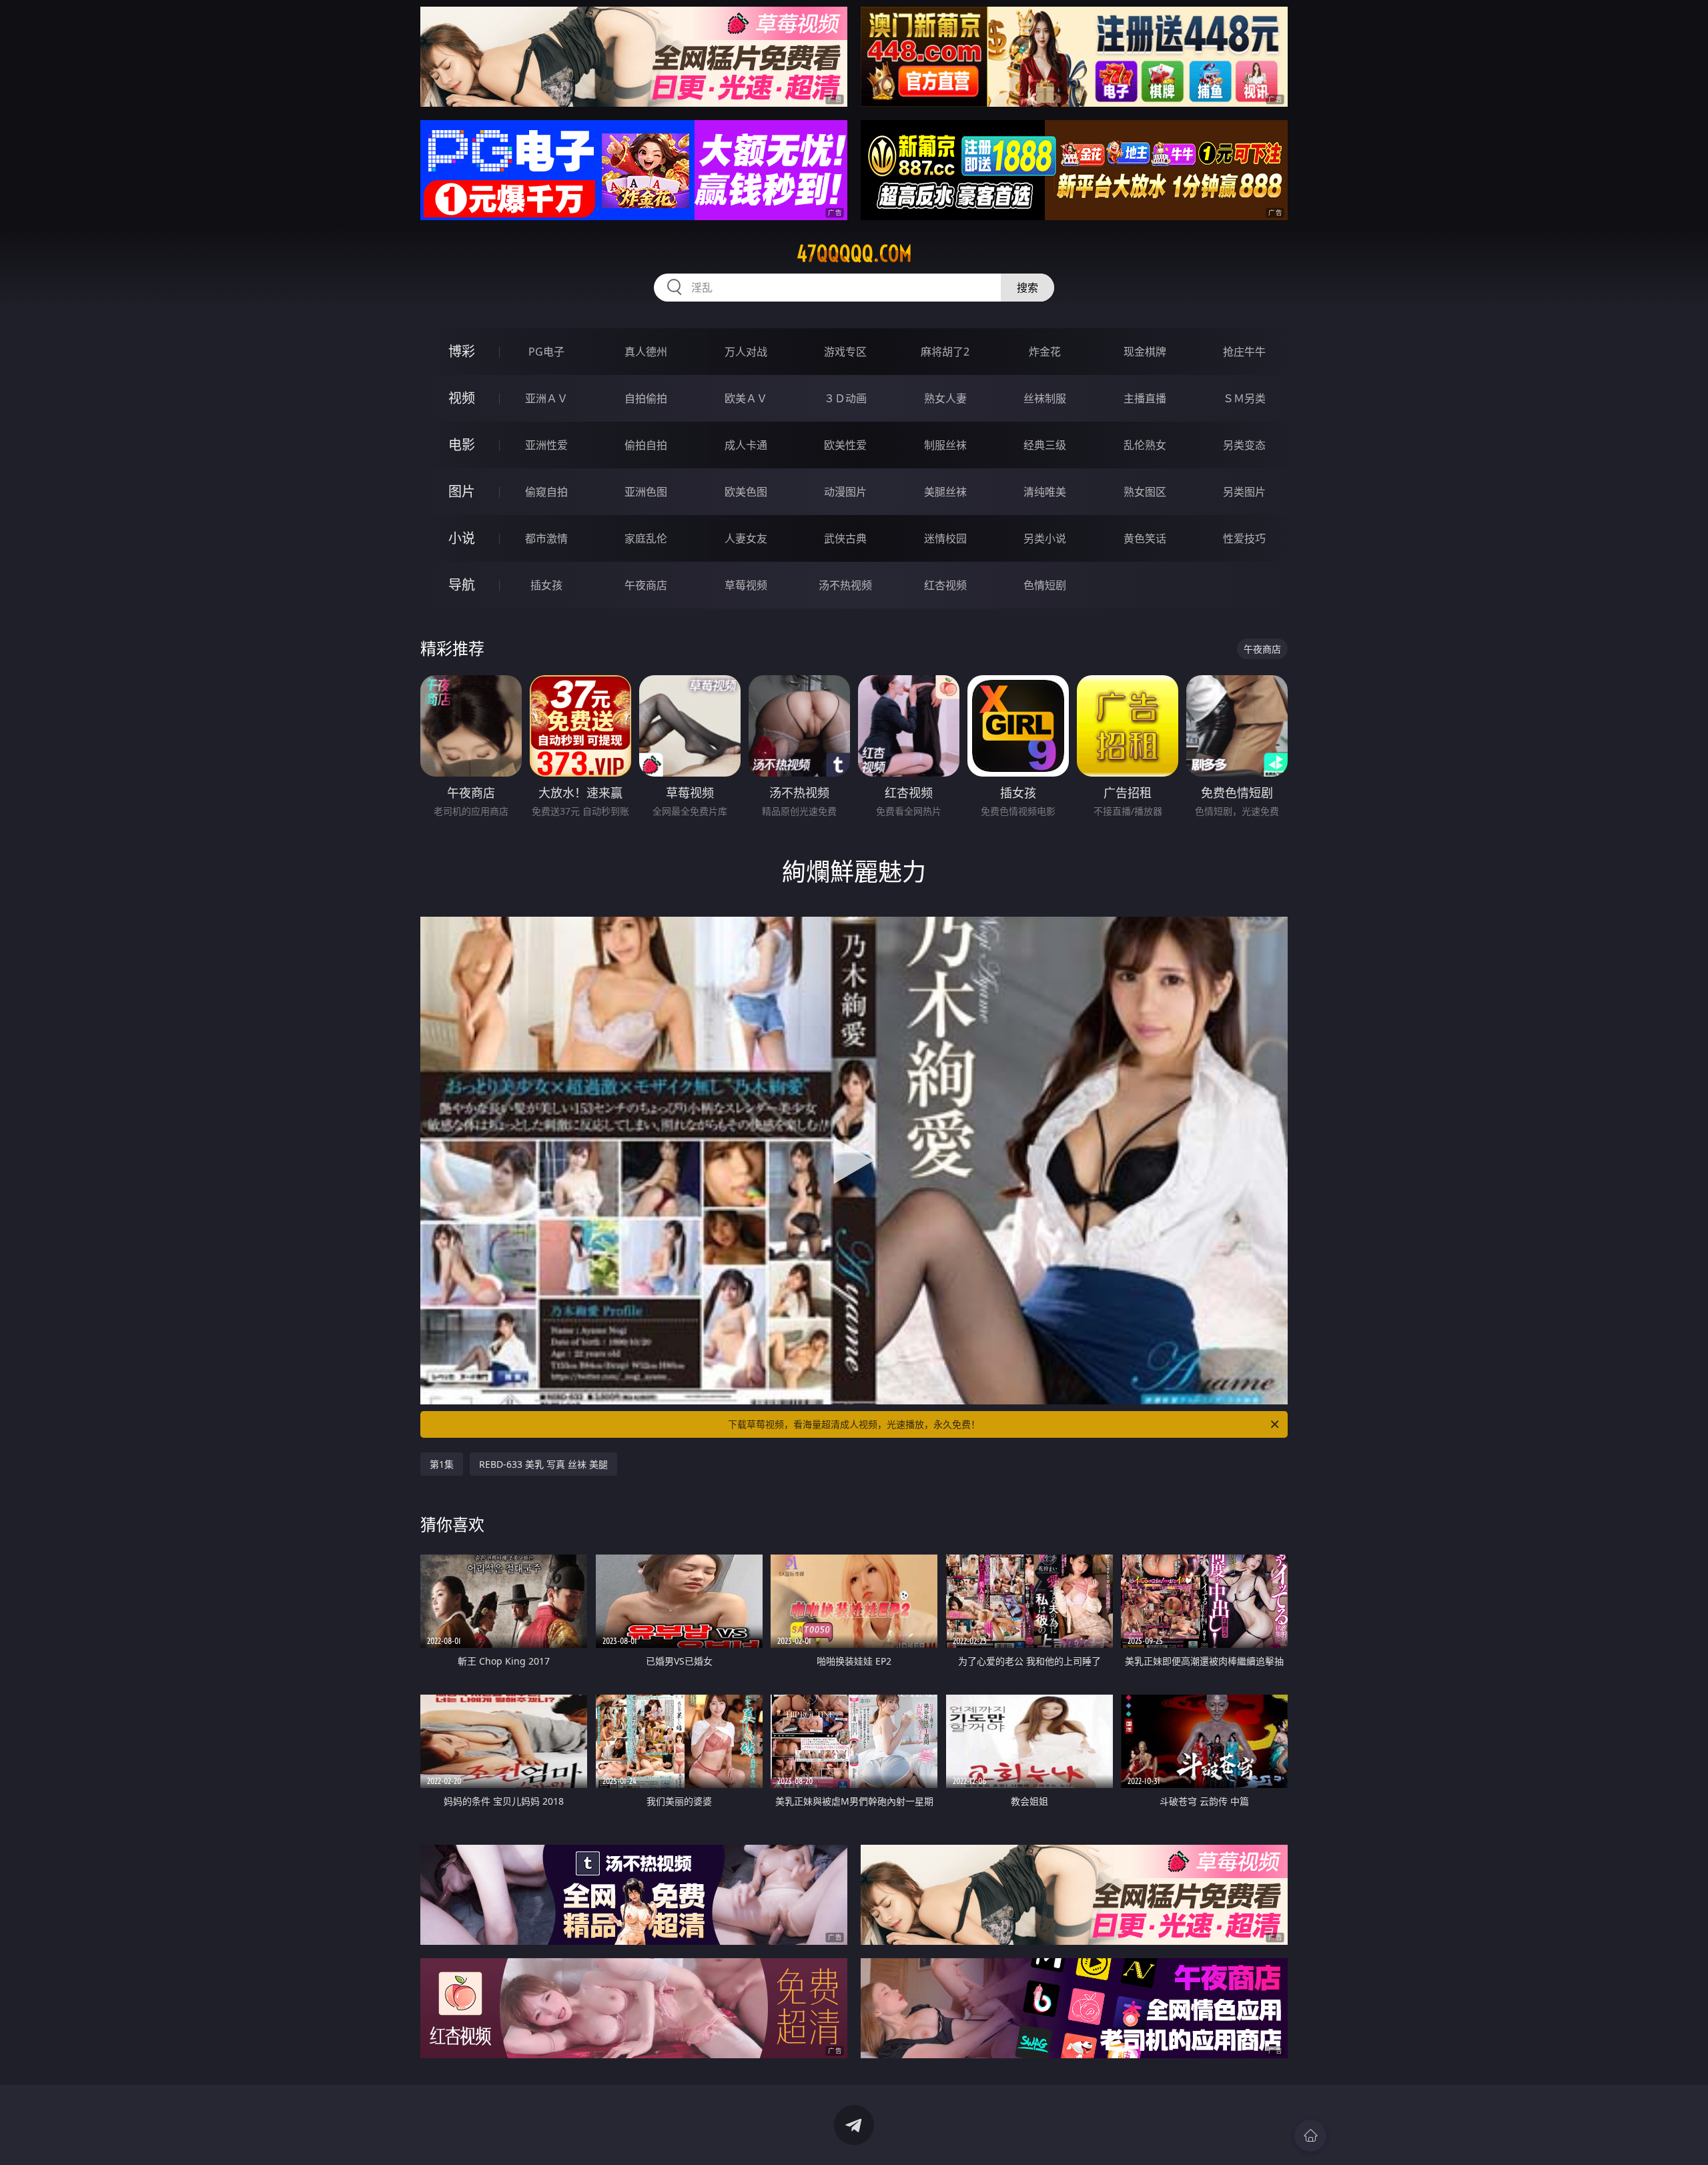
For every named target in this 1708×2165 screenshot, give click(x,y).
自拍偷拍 (646, 398)
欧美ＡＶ (746, 398)
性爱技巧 (1244, 538)
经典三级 (1045, 445)
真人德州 (646, 352)
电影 (462, 445)
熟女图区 (1145, 492)
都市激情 (546, 538)
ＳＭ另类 (1244, 398)
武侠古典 (845, 538)
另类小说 (1045, 538)
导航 (462, 585)
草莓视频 (746, 585)
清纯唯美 (1045, 492)
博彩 (462, 351)
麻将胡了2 (945, 352)
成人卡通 (746, 445)
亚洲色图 (646, 492)
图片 (462, 491)
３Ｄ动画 (845, 398)
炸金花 (1045, 352)
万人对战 (746, 352)
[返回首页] (1310, 2136)
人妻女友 (746, 538)
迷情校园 (945, 538)
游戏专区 (845, 352)
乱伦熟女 (1145, 445)
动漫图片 (845, 492)
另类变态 (1244, 445)
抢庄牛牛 (1244, 352)
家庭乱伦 (646, 538)
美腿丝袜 (945, 492)
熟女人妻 (945, 398)
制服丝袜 (945, 445)
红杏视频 (945, 585)
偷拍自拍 (646, 445)
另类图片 (1244, 492)
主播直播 (1145, 398)
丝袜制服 (1045, 398)
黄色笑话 (1145, 538)
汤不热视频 (845, 585)
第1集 (442, 1464)
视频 (462, 398)
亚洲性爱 (546, 445)
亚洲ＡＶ (546, 398)
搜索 (1027, 288)
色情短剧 (1045, 585)
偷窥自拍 (546, 492)
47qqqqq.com (854, 254)
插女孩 (546, 585)
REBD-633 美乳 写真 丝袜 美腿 (543, 1464)
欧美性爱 (845, 445)
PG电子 (546, 352)
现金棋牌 (1145, 352)
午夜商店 (646, 585)
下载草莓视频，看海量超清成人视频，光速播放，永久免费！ (854, 1424)
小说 (462, 538)
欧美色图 (746, 492)
